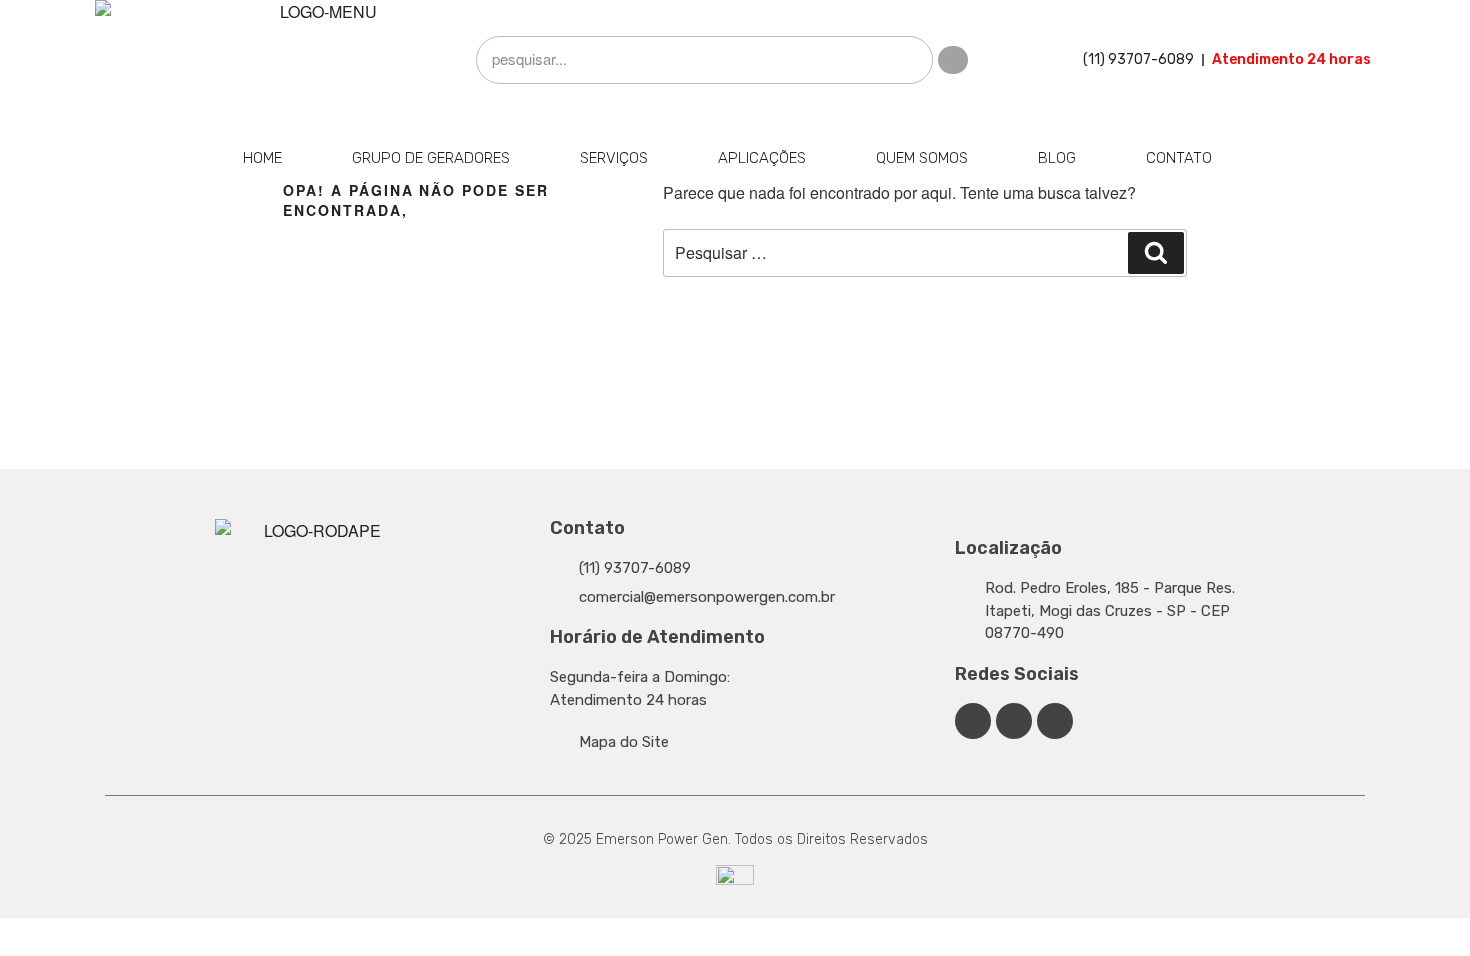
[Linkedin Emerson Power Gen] (1014, 721)
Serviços (614, 158)
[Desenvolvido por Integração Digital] (735, 881)
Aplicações (762, 158)
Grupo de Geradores (431, 158)
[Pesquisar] (1156, 253)
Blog (1057, 158)
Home (262, 158)
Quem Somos (922, 158)
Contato (1179, 158)
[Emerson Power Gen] (320, 60)
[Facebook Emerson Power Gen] (973, 721)
